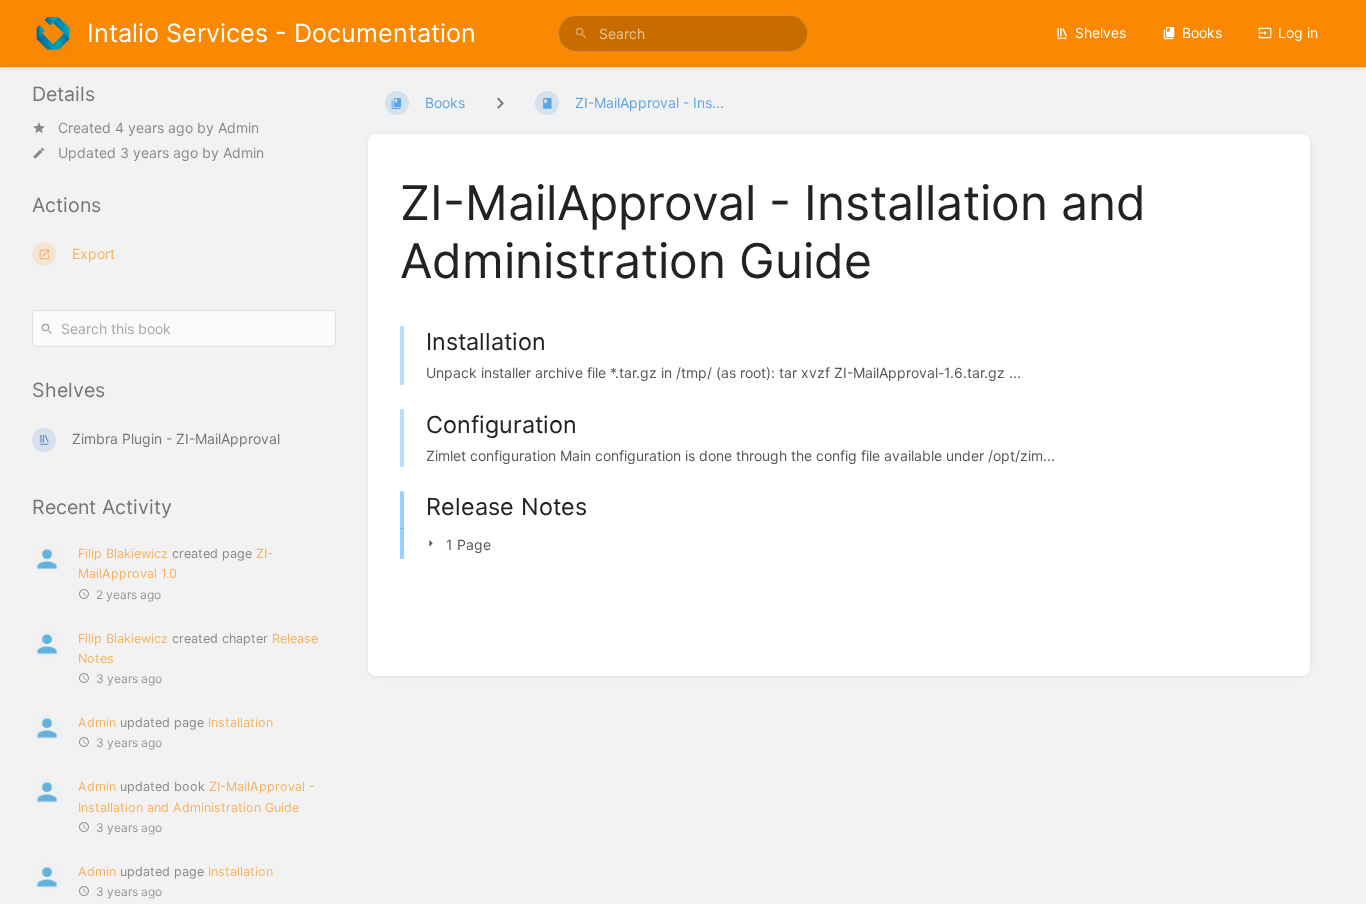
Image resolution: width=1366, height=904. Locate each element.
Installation (240, 722)
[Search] (581, 33)
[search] (683, 33)
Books (1202, 32)
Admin (238, 127)
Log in (1298, 32)
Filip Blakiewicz (123, 553)
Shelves (1100, 32)
